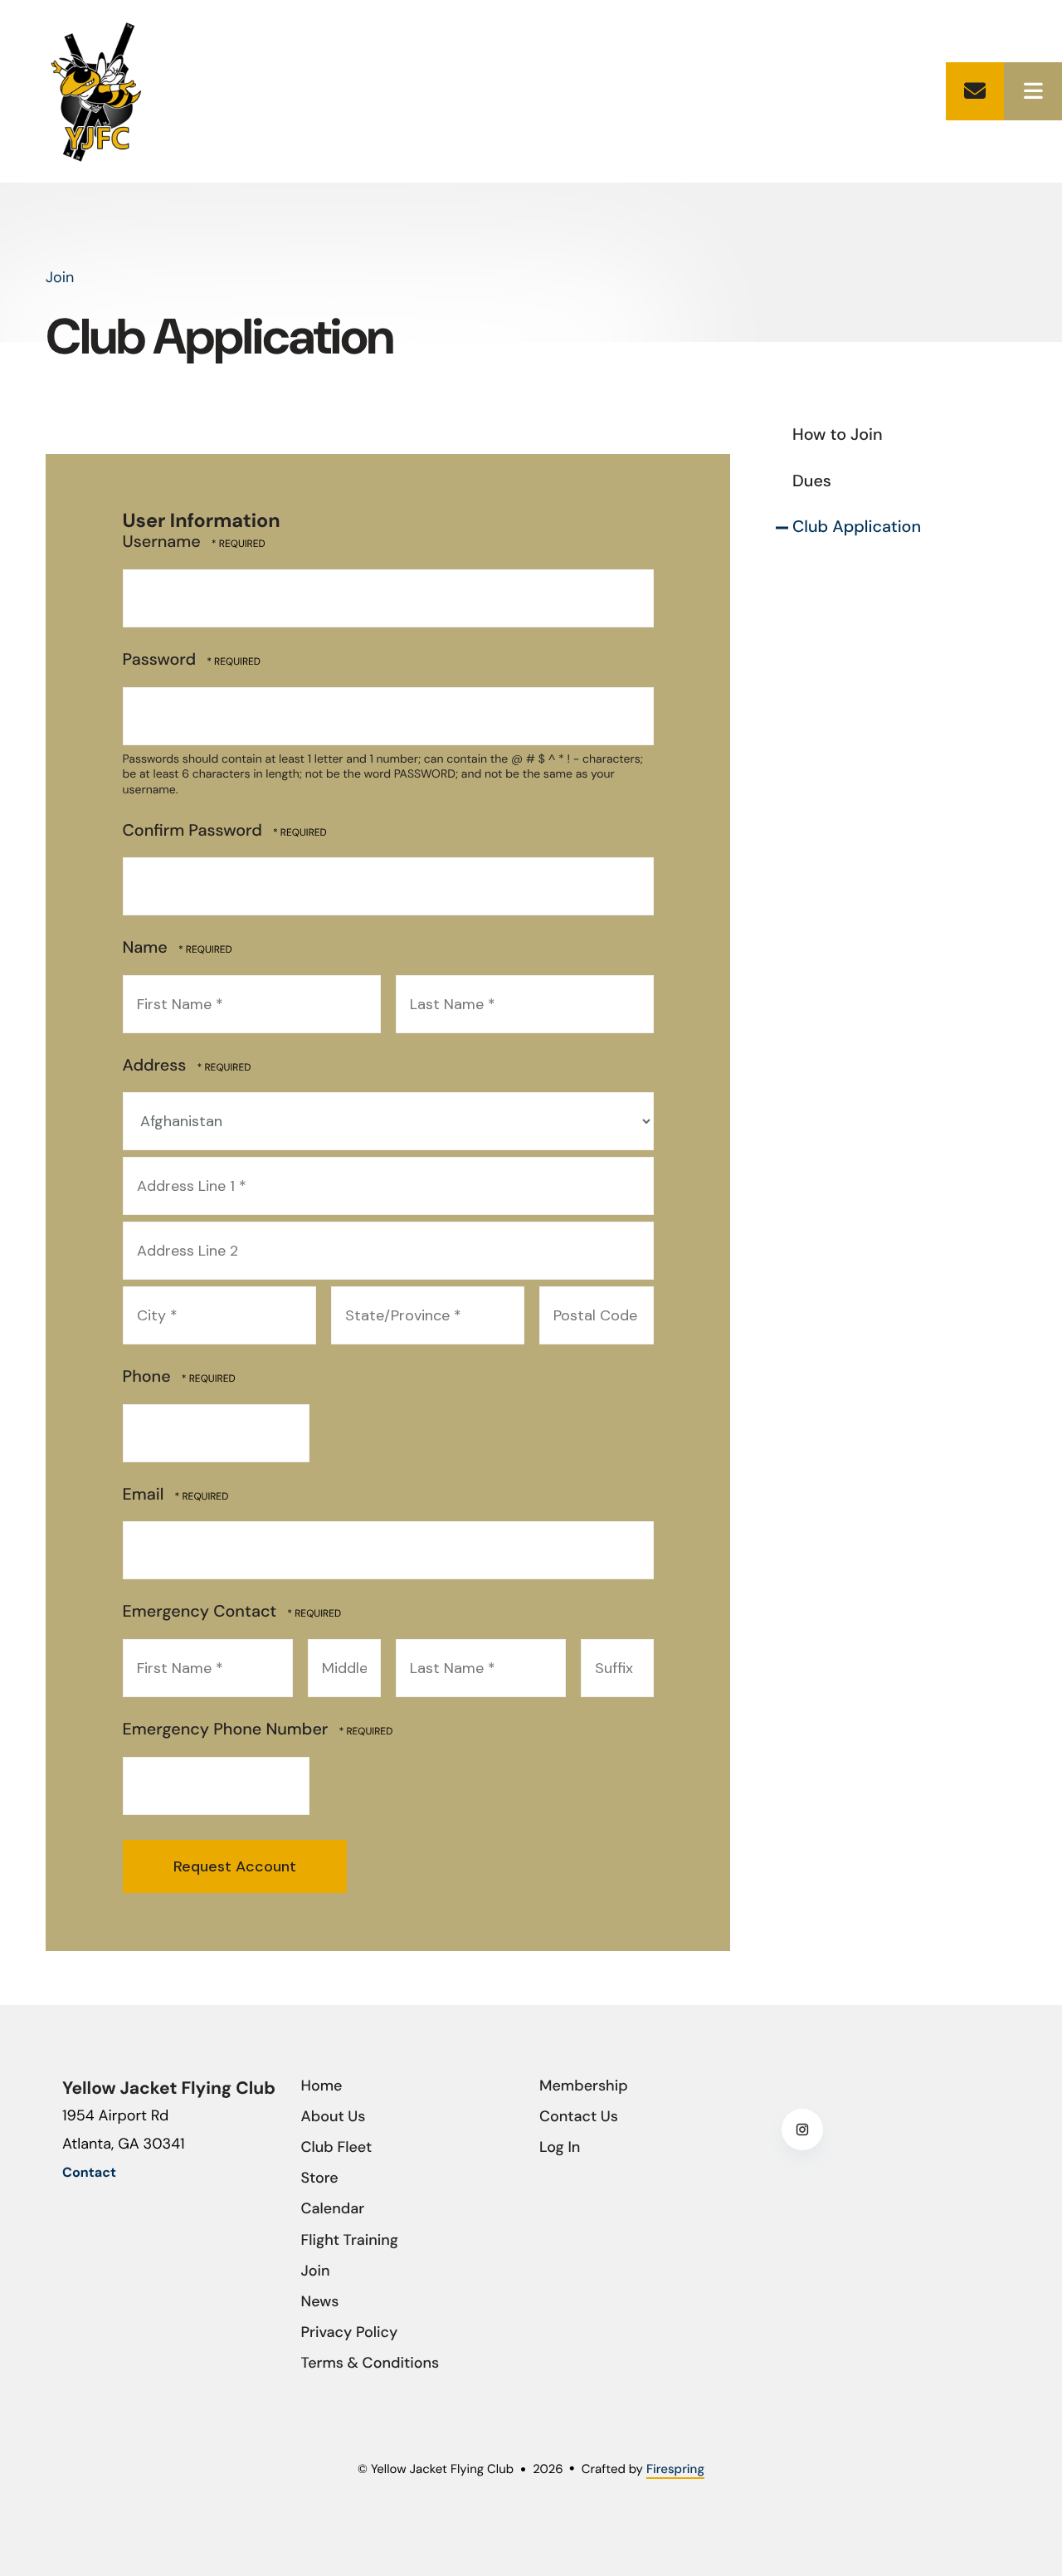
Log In (560, 2147)
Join (316, 2271)
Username (162, 542)
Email (146, 1495)
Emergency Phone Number (228, 1730)
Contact (975, 91)
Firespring (675, 2469)
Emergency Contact (202, 1612)
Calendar (333, 2208)
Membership (584, 2086)
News (320, 2301)
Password (160, 660)
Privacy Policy (350, 2332)
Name (147, 948)
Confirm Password (192, 831)
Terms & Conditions (370, 2363)
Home (322, 2086)
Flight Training (350, 2240)
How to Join (838, 435)
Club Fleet (337, 2147)
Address (157, 1066)
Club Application (857, 527)
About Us (334, 2116)
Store (320, 2178)
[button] (1033, 91)
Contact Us (579, 2116)
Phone (149, 1377)
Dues (812, 481)
